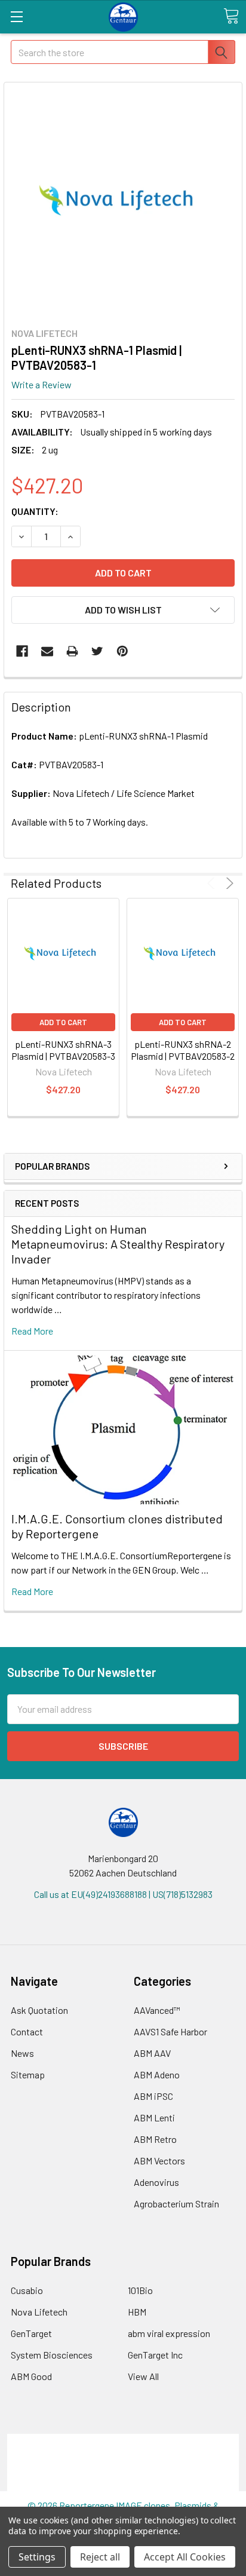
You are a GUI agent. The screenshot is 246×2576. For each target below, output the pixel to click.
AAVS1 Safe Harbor (170, 2031)
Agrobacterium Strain (176, 2204)
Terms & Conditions (123, 2441)
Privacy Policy (123, 2484)
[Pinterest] (122, 651)
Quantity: (35, 511)
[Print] (72, 651)
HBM (137, 2312)
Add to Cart (63, 1022)
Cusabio (27, 2290)
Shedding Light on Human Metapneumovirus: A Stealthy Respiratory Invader (118, 1244)
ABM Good (31, 2376)
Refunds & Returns (123, 2469)
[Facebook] (22, 651)
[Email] (47, 651)
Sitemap (28, 2074)
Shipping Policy (123, 2455)
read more (32, 1331)
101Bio (140, 2290)
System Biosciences (52, 2355)
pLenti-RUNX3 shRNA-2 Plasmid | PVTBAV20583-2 (183, 1050)
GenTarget (31, 2333)
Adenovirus (156, 2182)
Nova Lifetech (39, 2312)
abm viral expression (169, 2333)
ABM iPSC (153, 2096)
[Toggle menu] (16, 16)
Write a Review (41, 384)
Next (228, 883)
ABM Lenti (154, 2117)
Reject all (100, 2557)
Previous (213, 883)
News (22, 2053)
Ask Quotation (39, 2010)
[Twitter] (97, 651)
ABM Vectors (159, 2161)
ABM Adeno (157, 2074)
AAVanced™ (157, 2010)
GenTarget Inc (155, 2355)
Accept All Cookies (185, 2557)
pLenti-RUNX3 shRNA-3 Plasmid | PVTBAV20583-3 (63, 1050)
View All (143, 2376)
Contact (27, 2031)
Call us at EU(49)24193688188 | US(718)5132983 (123, 1894)
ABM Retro (155, 2139)
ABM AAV (152, 2053)
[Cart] (231, 16)
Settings (37, 2557)
